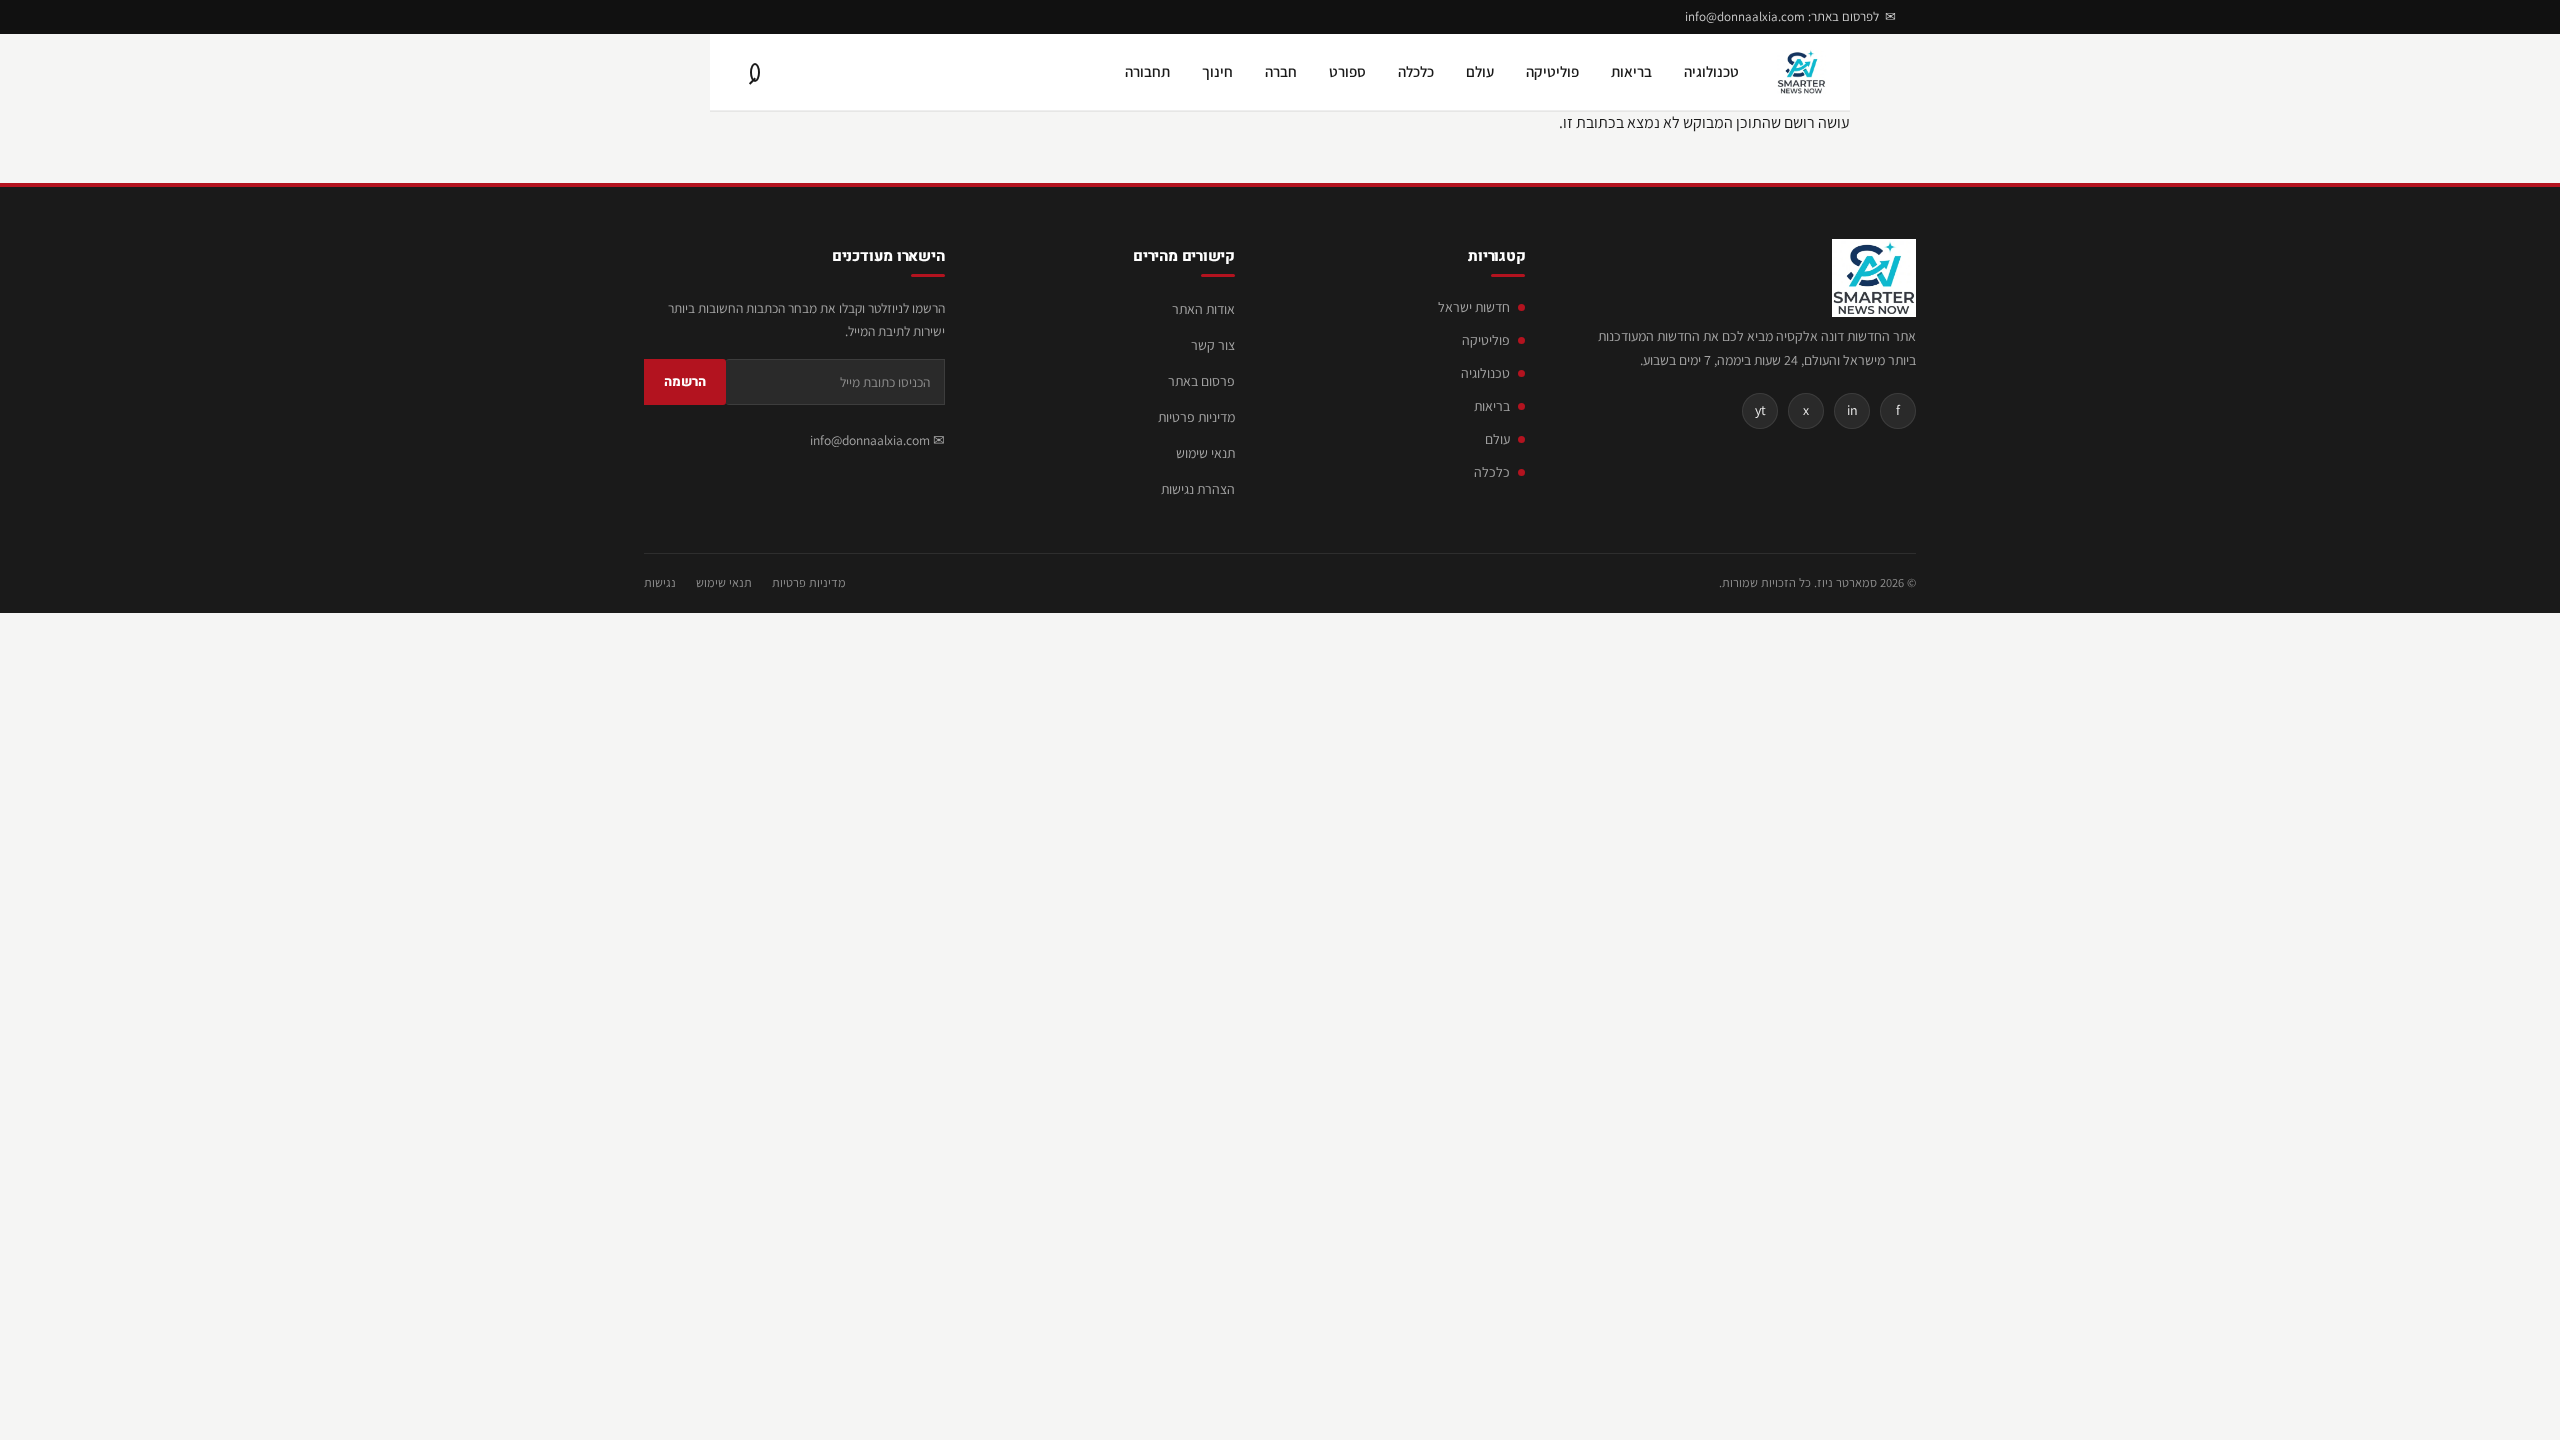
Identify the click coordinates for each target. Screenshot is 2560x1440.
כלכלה (1416, 71)
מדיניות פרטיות (1196, 417)
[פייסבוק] (732, 17)
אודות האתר (1203, 309)
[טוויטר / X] (672, 17)
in (1852, 410)
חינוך (1217, 71)
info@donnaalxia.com (870, 440)
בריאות (1631, 71)
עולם (1480, 71)
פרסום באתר (1201, 381)
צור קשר (1213, 345)
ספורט (1347, 71)
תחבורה (1147, 71)
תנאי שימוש (1205, 453)
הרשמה (685, 381)
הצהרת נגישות (1198, 489)
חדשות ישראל (1474, 307)
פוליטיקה (1552, 71)
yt (1760, 410)
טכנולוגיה (1711, 71)
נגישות (660, 582)
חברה (1281, 71)
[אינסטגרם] (702, 17)
